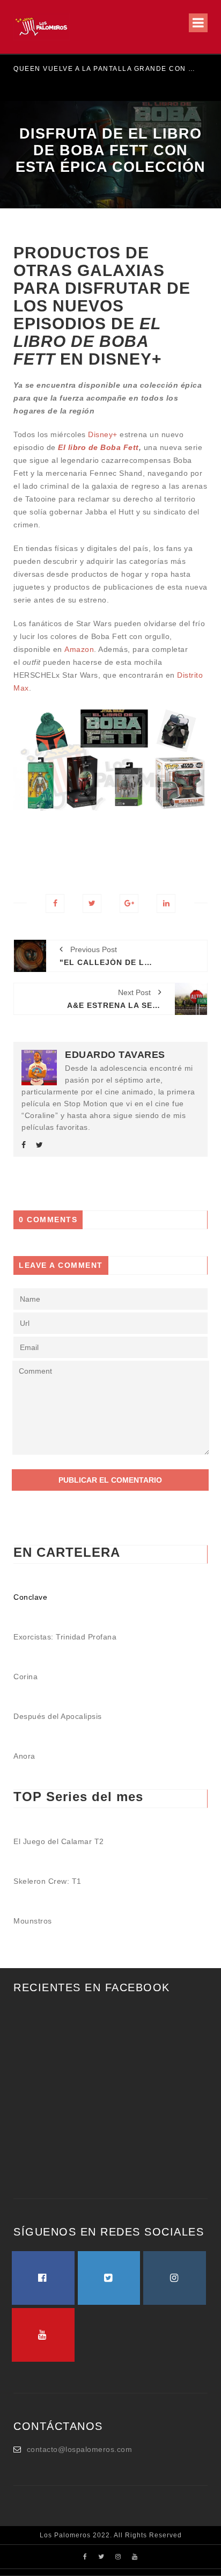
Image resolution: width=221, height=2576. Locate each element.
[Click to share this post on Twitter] (92, 904)
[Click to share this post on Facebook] (55, 904)
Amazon (79, 649)
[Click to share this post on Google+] (129, 904)
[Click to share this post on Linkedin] (166, 904)
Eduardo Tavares (115, 1055)
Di (92, 434)
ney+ (109, 434)
